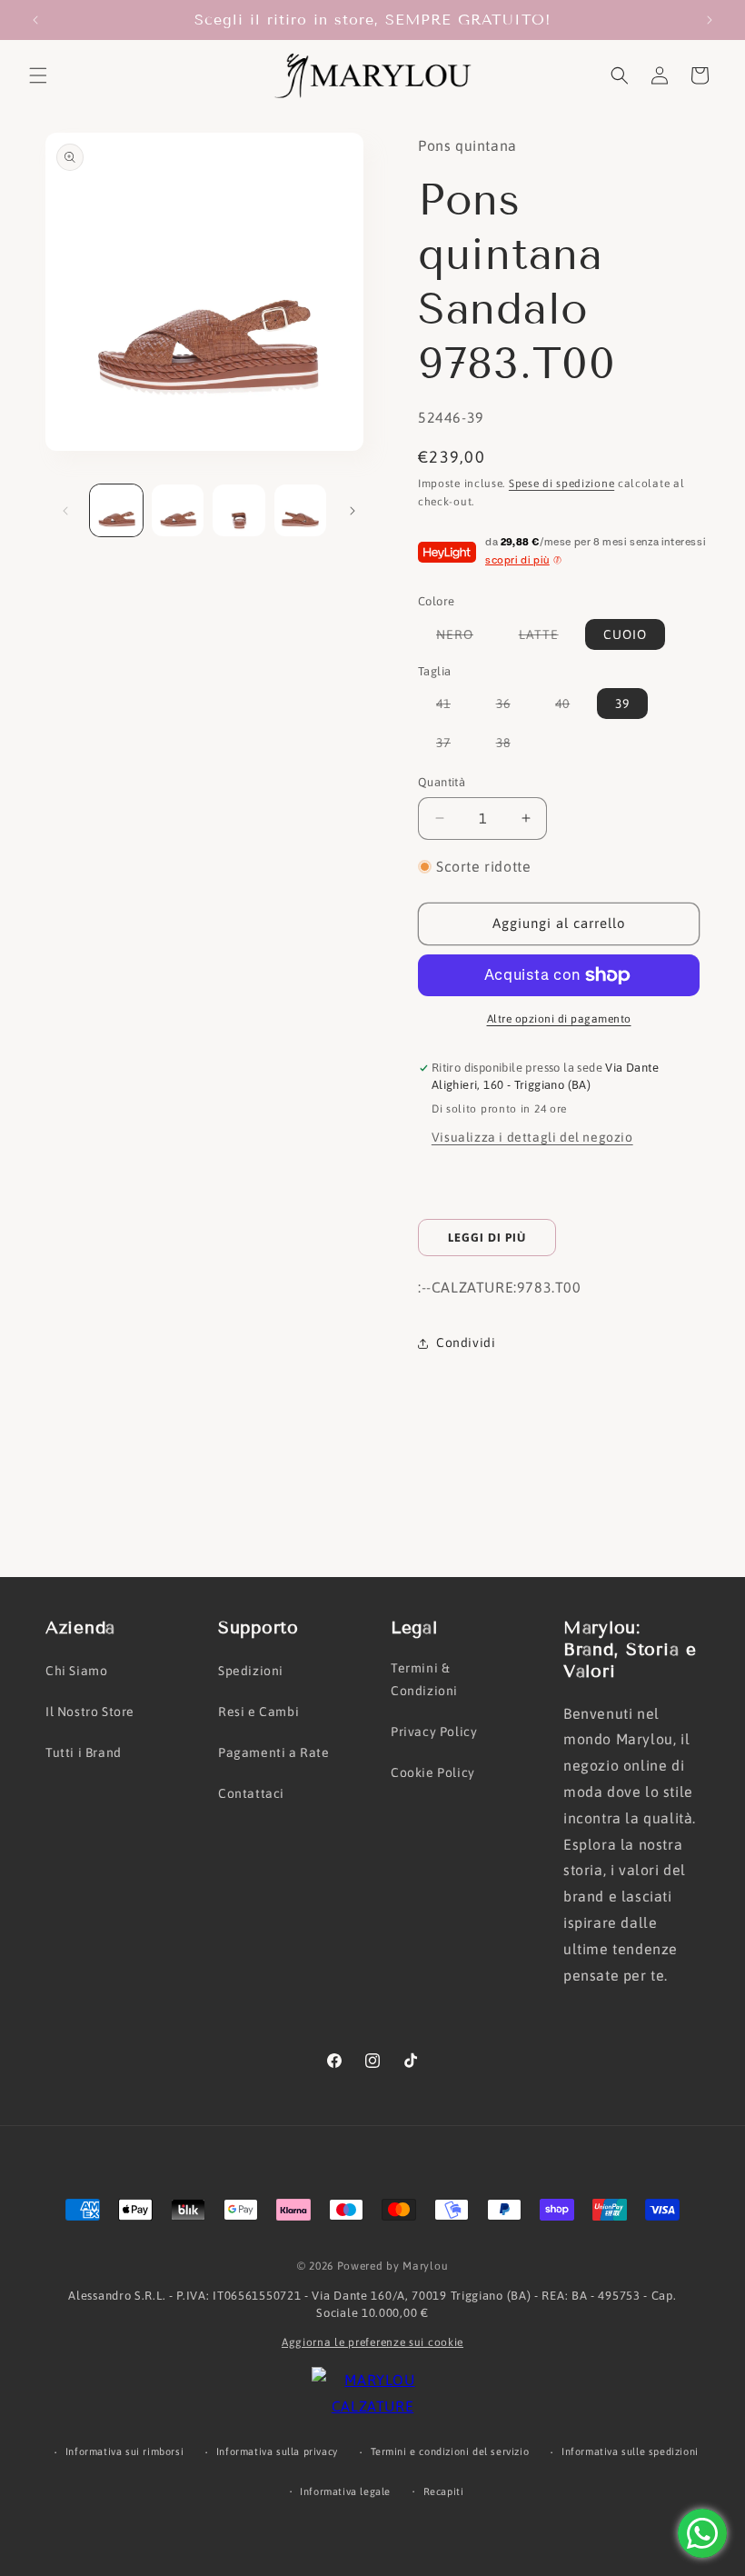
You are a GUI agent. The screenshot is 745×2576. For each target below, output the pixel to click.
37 (452, 746)
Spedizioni (251, 1671)
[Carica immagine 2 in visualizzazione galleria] (178, 511)
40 (571, 707)
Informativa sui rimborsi (124, 2451)
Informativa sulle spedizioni (630, 2451)
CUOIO (625, 634)
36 (512, 707)
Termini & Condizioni (424, 1679)
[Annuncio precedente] (35, 20)
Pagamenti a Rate (274, 1752)
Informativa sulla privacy (277, 2451)
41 (452, 707)
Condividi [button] (466, 1343)
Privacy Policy (434, 1732)
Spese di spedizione (561, 484)
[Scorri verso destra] (353, 511)
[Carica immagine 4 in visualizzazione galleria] (301, 511)
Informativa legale (345, 2491)
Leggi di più (487, 1238)
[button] (38, 75)
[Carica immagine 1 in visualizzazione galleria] (116, 511)
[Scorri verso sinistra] (65, 511)
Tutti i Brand (84, 1752)
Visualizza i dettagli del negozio (532, 1137)
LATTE (548, 638)
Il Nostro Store (90, 1712)
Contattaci (251, 1793)
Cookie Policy (433, 1772)
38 (512, 746)
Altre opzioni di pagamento (559, 1019)
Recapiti (444, 2491)
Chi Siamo (76, 1671)
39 (622, 704)
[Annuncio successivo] (710, 20)
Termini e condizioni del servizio (450, 2451)
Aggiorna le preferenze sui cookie (372, 2342)
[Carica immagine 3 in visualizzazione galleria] (239, 511)
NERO (464, 638)
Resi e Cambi (258, 1712)
